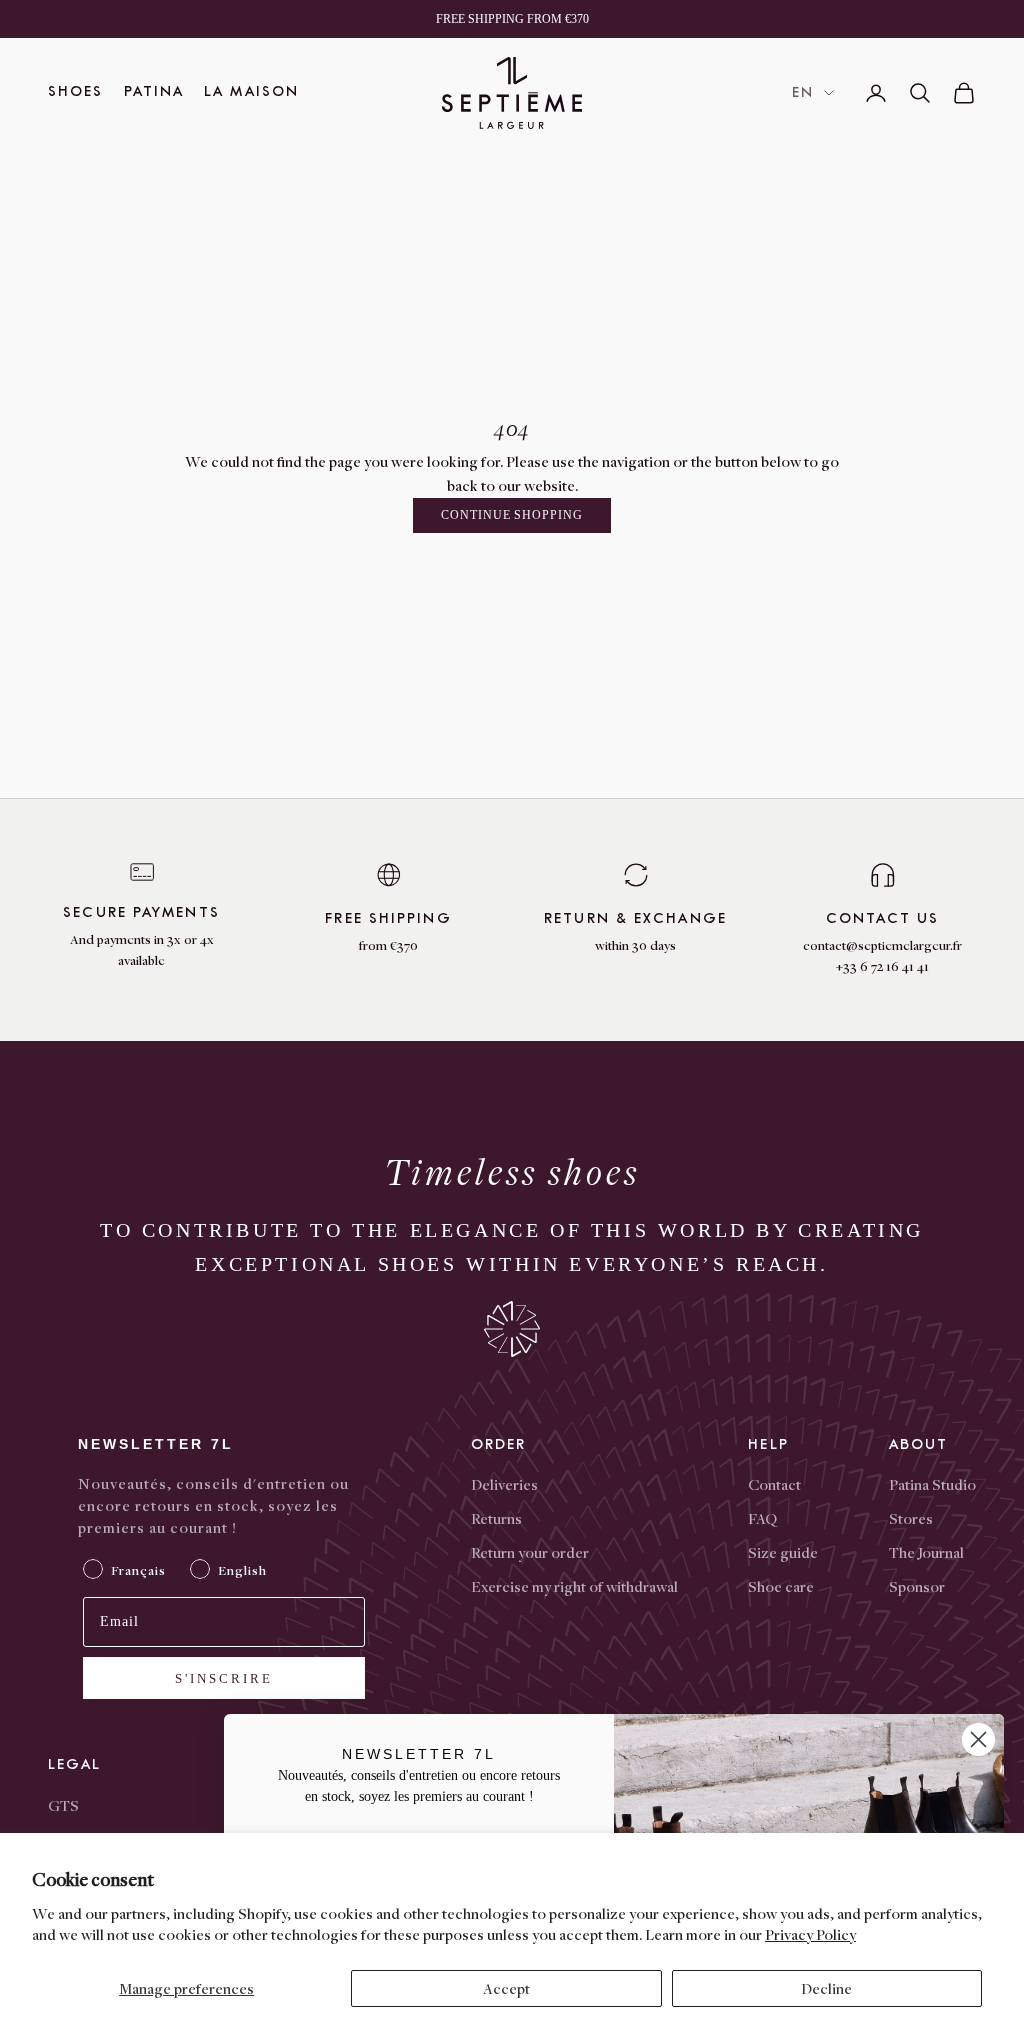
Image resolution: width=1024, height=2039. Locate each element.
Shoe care (781, 1586)
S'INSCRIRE (224, 1678)
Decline (826, 1988)
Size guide (783, 1552)
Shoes (76, 91)
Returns (496, 1518)
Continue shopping (512, 515)
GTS (63, 1805)
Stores (911, 1518)
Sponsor (917, 1586)
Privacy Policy (810, 1934)
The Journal (926, 1552)
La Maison (251, 91)
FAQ (762, 1518)
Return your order (530, 1552)
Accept (506, 1988)
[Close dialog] (978, 1739)
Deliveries (504, 1484)
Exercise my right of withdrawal (574, 1586)
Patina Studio (932, 1484)
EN (803, 92)
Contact (774, 1484)
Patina (154, 91)
